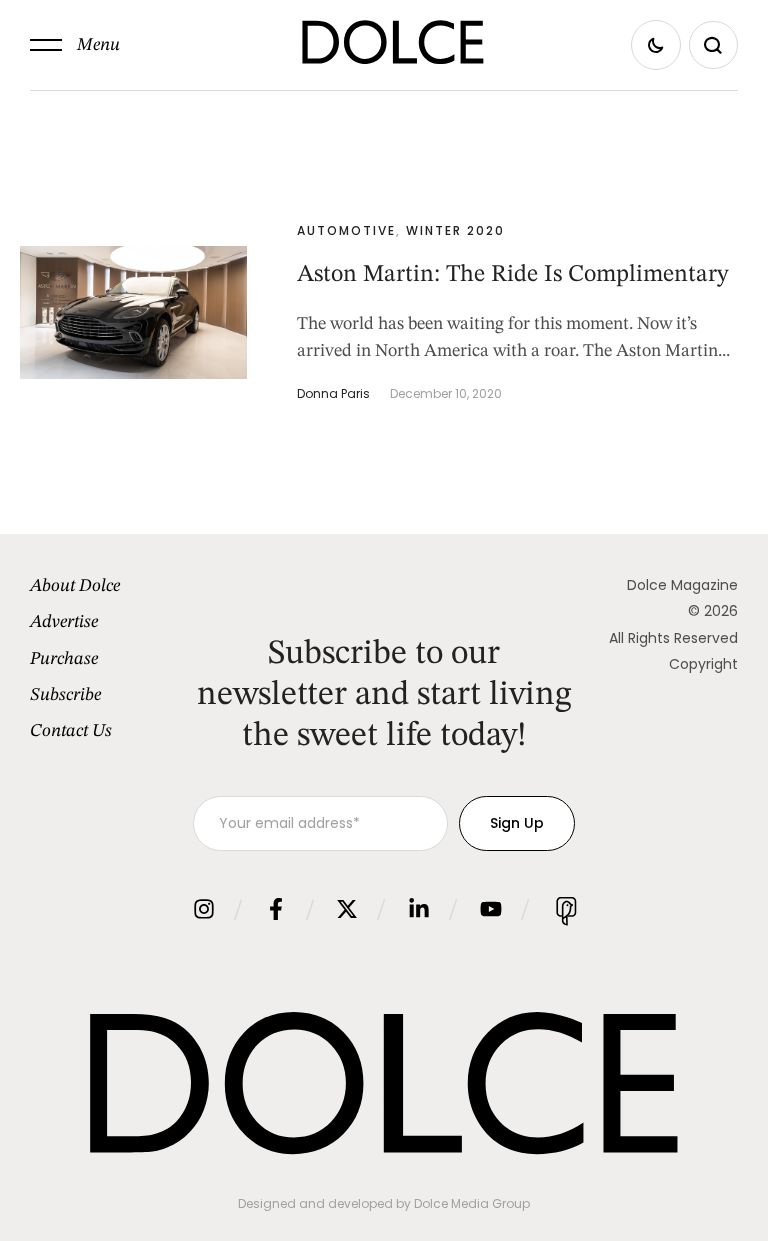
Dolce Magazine (682, 585)
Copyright (703, 664)
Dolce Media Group (472, 1203)
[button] (75, 45)
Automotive (346, 230)
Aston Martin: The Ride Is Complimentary (513, 275)
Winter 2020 (455, 230)
